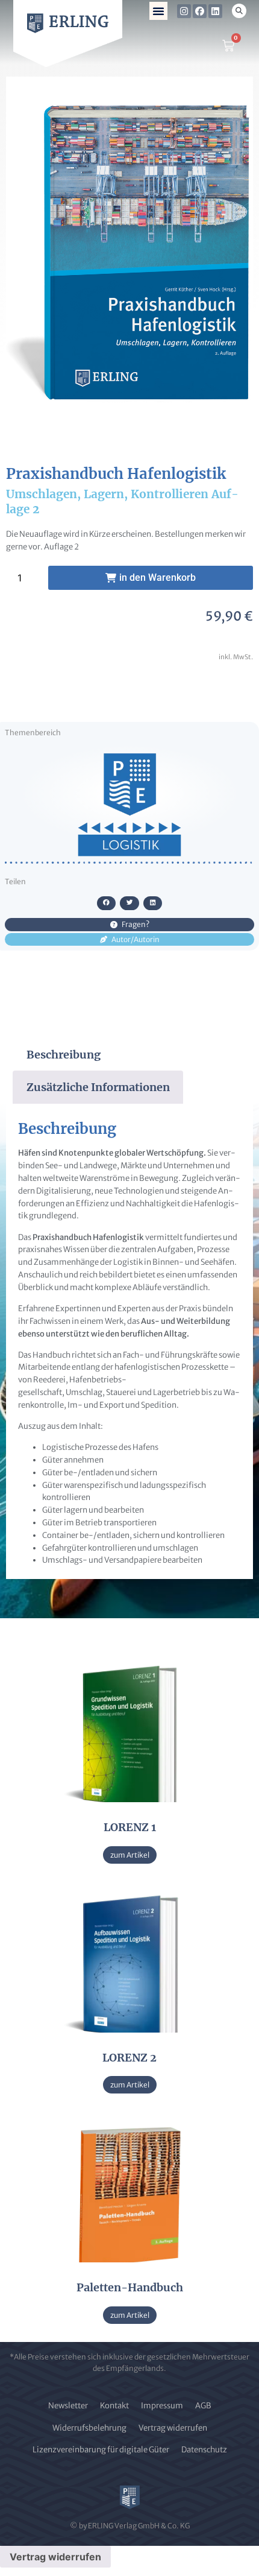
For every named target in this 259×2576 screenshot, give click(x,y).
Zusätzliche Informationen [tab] (98, 1087)
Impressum (162, 2406)
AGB (203, 2406)
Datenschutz (204, 2450)
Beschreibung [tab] (64, 1055)
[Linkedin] (215, 11)
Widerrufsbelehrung (89, 2428)
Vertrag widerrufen (173, 2428)
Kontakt (114, 2406)
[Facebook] (200, 11)
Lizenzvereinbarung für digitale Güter (101, 2450)
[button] (158, 11)
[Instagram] (184, 11)
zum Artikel (130, 1855)
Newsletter (68, 2406)
